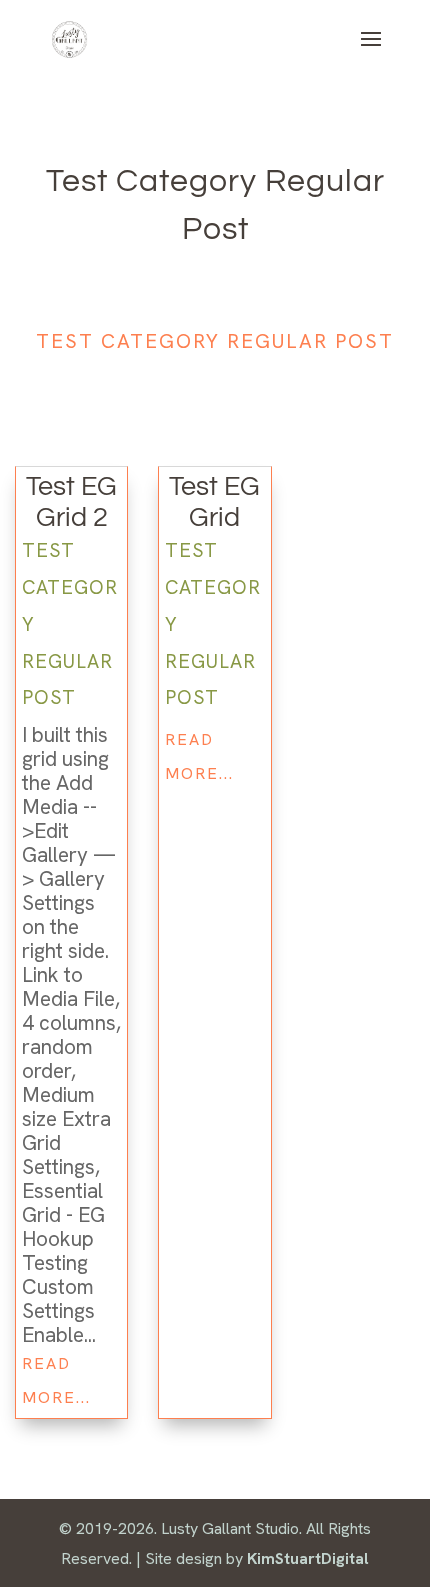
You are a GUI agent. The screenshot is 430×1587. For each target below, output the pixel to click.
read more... (56, 1380)
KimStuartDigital (308, 1558)
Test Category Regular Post (215, 341)
